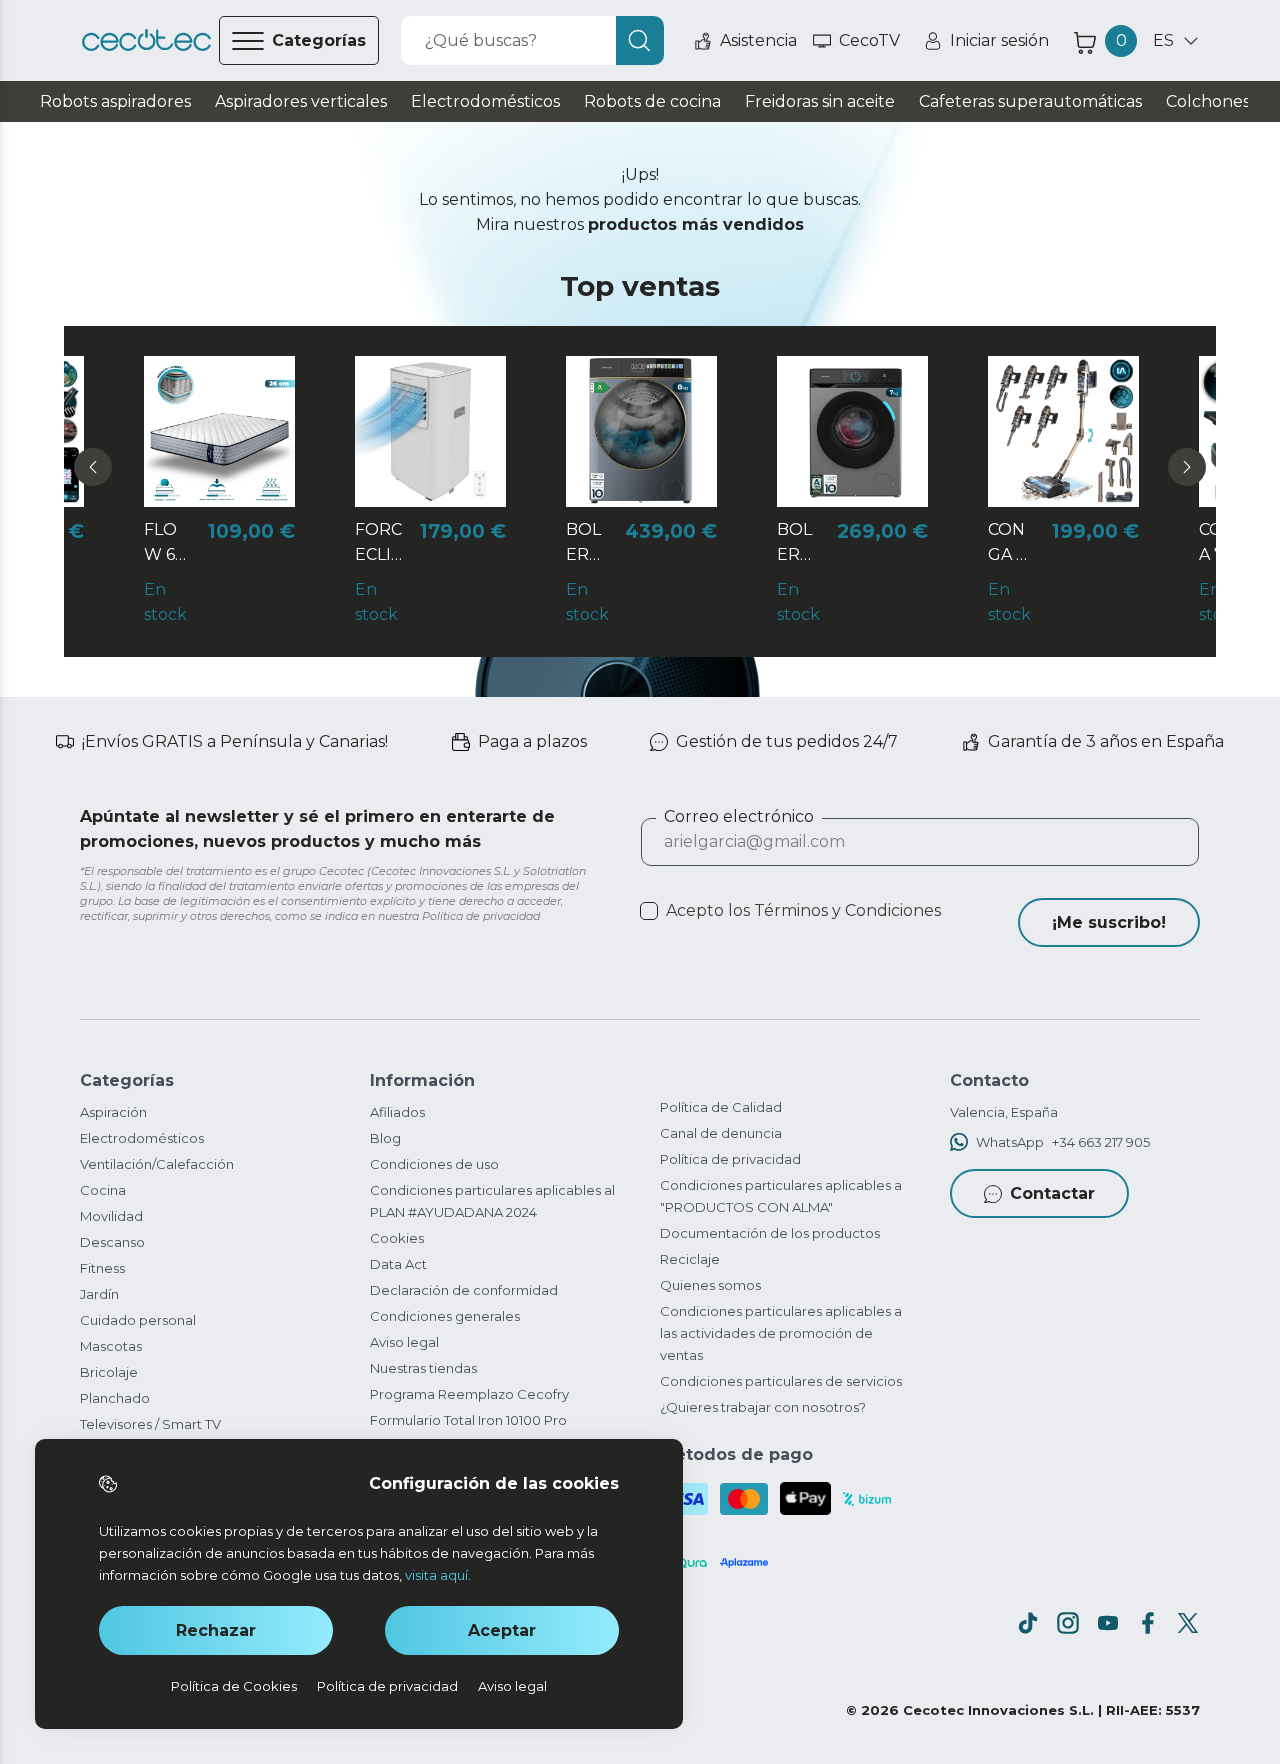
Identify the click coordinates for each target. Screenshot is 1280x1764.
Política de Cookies (234, 1686)
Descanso (112, 1242)
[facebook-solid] (1148, 1623)
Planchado (115, 1398)
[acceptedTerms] (649, 911)
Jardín (99, 1294)
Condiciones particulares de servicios (781, 1381)
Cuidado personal (138, 1320)
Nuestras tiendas (423, 1368)
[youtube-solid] (1108, 1623)
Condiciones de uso (434, 1164)
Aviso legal (404, 1342)
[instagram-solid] (1068, 1623)
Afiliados (397, 1112)
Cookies (397, 1238)
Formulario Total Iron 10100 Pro (468, 1420)
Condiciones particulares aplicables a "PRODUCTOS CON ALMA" (781, 1196)
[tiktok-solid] (1028, 1623)
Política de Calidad (721, 1107)
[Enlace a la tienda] (146, 40)
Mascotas (111, 1346)
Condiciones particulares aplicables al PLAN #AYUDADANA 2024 (492, 1201)
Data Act (398, 1264)
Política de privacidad (730, 1159)
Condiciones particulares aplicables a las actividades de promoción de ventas (781, 1333)
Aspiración (113, 1112)
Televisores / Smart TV (150, 1424)
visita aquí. (438, 1575)
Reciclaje (690, 1259)
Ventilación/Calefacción (157, 1164)
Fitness (102, 1268)
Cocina (103, 1190)
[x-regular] (1188, 1623)
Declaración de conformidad (464, 1290)
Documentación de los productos (770, 1233)
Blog (385, 1138)
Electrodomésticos (142, 1138)
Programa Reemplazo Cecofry (469, 1394)
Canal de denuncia (721, 1133)
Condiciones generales (445, 1316)
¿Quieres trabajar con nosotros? (763, 1407)
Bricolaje (109, 1372)
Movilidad (111, 1216)
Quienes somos (710, 1285)
